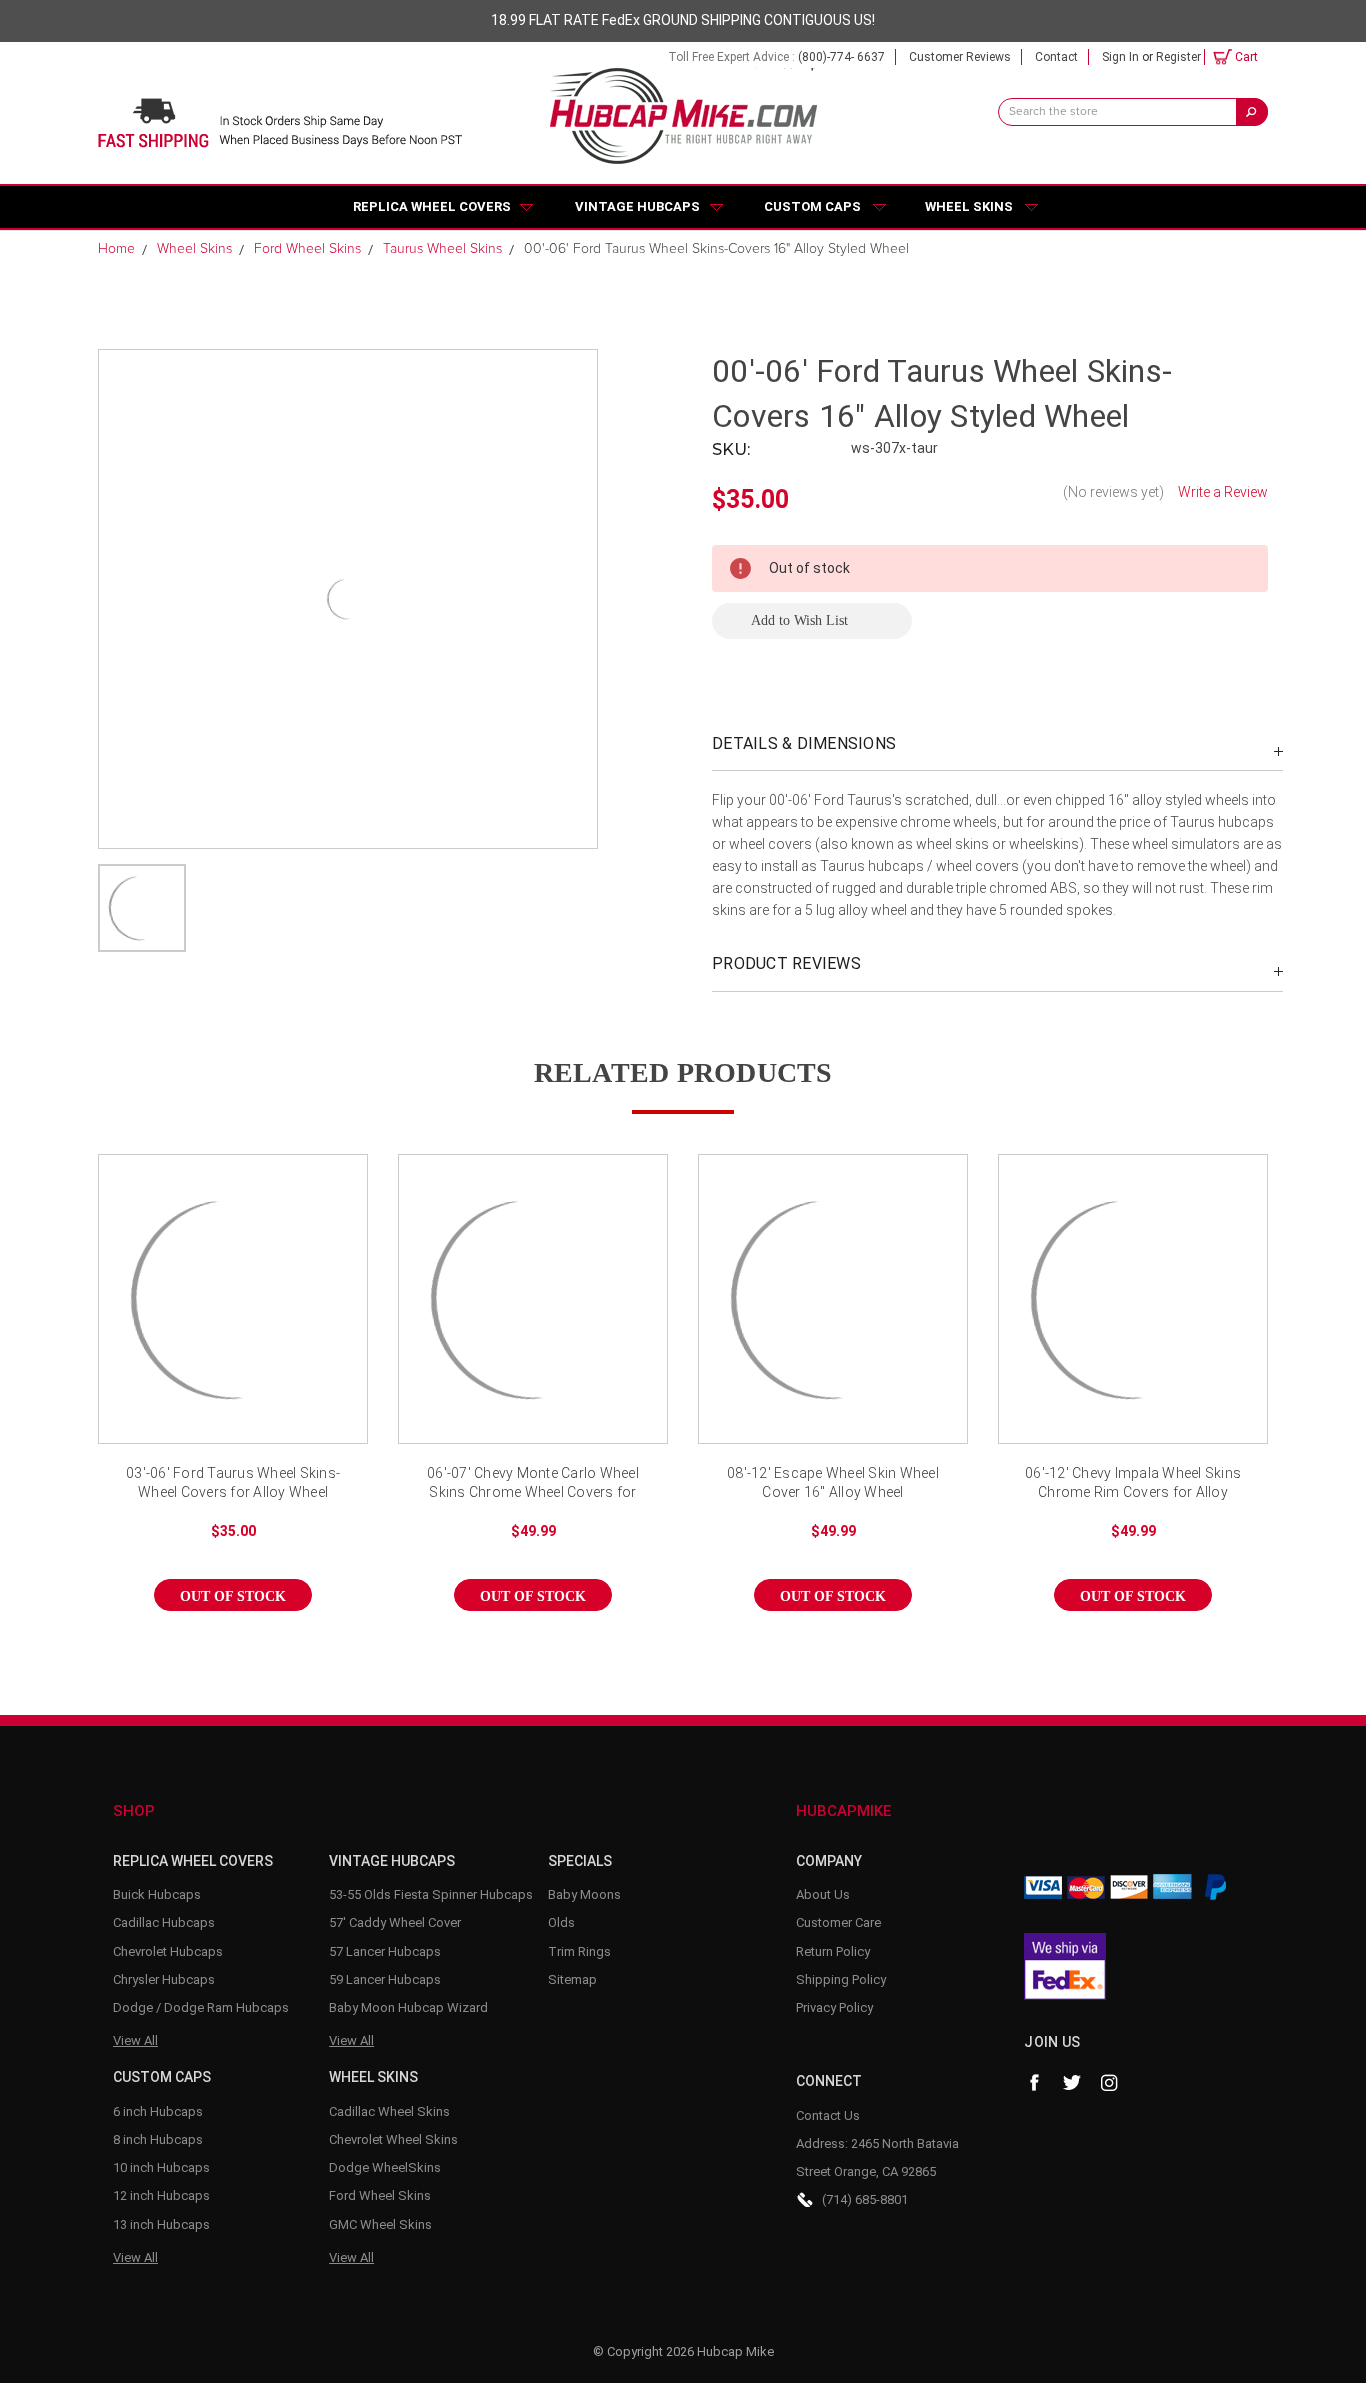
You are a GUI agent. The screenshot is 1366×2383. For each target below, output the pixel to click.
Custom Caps (812, 206)
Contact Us (828, 2115)
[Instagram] (1110, 2083)
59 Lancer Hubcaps (385, 1979)
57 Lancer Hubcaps (385, 1951)
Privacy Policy (834, 2007)
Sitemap (572, 1979)
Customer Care (838, 1922)
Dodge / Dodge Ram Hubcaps (201, 2007)
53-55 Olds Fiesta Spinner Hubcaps (431, 1894)
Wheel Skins (969, 206)
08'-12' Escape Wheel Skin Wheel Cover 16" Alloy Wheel (833, 1483)
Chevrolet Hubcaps (168, 1951)
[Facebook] (1034, 2083)
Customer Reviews (960, 57)
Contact (1056, 57)
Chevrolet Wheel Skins (393, 2139)
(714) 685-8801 (865, 2199)
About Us (823, 1894)
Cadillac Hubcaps (164, 1922)
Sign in (1120, 57)
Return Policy (833, 1951)
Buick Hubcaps (157, 1894)
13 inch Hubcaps (161, 2224)
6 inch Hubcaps (158, 2111)
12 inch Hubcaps (161, 2195)
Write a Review (1223, 492)
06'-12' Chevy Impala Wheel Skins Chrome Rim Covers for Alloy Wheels (1133, 1484)
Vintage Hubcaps (637, 206)
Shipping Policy (841, 1979)
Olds (561, 1922)
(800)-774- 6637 (841, 57)
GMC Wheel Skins (380, 2224)
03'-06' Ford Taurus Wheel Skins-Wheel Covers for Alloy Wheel (233, 1483)
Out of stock (233, 1316)
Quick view (233, 1281)
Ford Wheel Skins (380, 2195)
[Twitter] (1072, 2083)
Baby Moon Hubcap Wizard (408, 2007)
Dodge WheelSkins (385, 2167)
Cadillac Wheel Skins (389, 2111)
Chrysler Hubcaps (164, 1979)
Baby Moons (584, 1894)
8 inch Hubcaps (158, 2139)
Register (1178, 57)
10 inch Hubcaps (161, 2167)
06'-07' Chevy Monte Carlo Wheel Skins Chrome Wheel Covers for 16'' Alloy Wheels (533, 1484)
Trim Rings (579, 1951)
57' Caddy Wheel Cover (395, 1922)
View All (135, 2040)
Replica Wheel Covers (432, 206)
